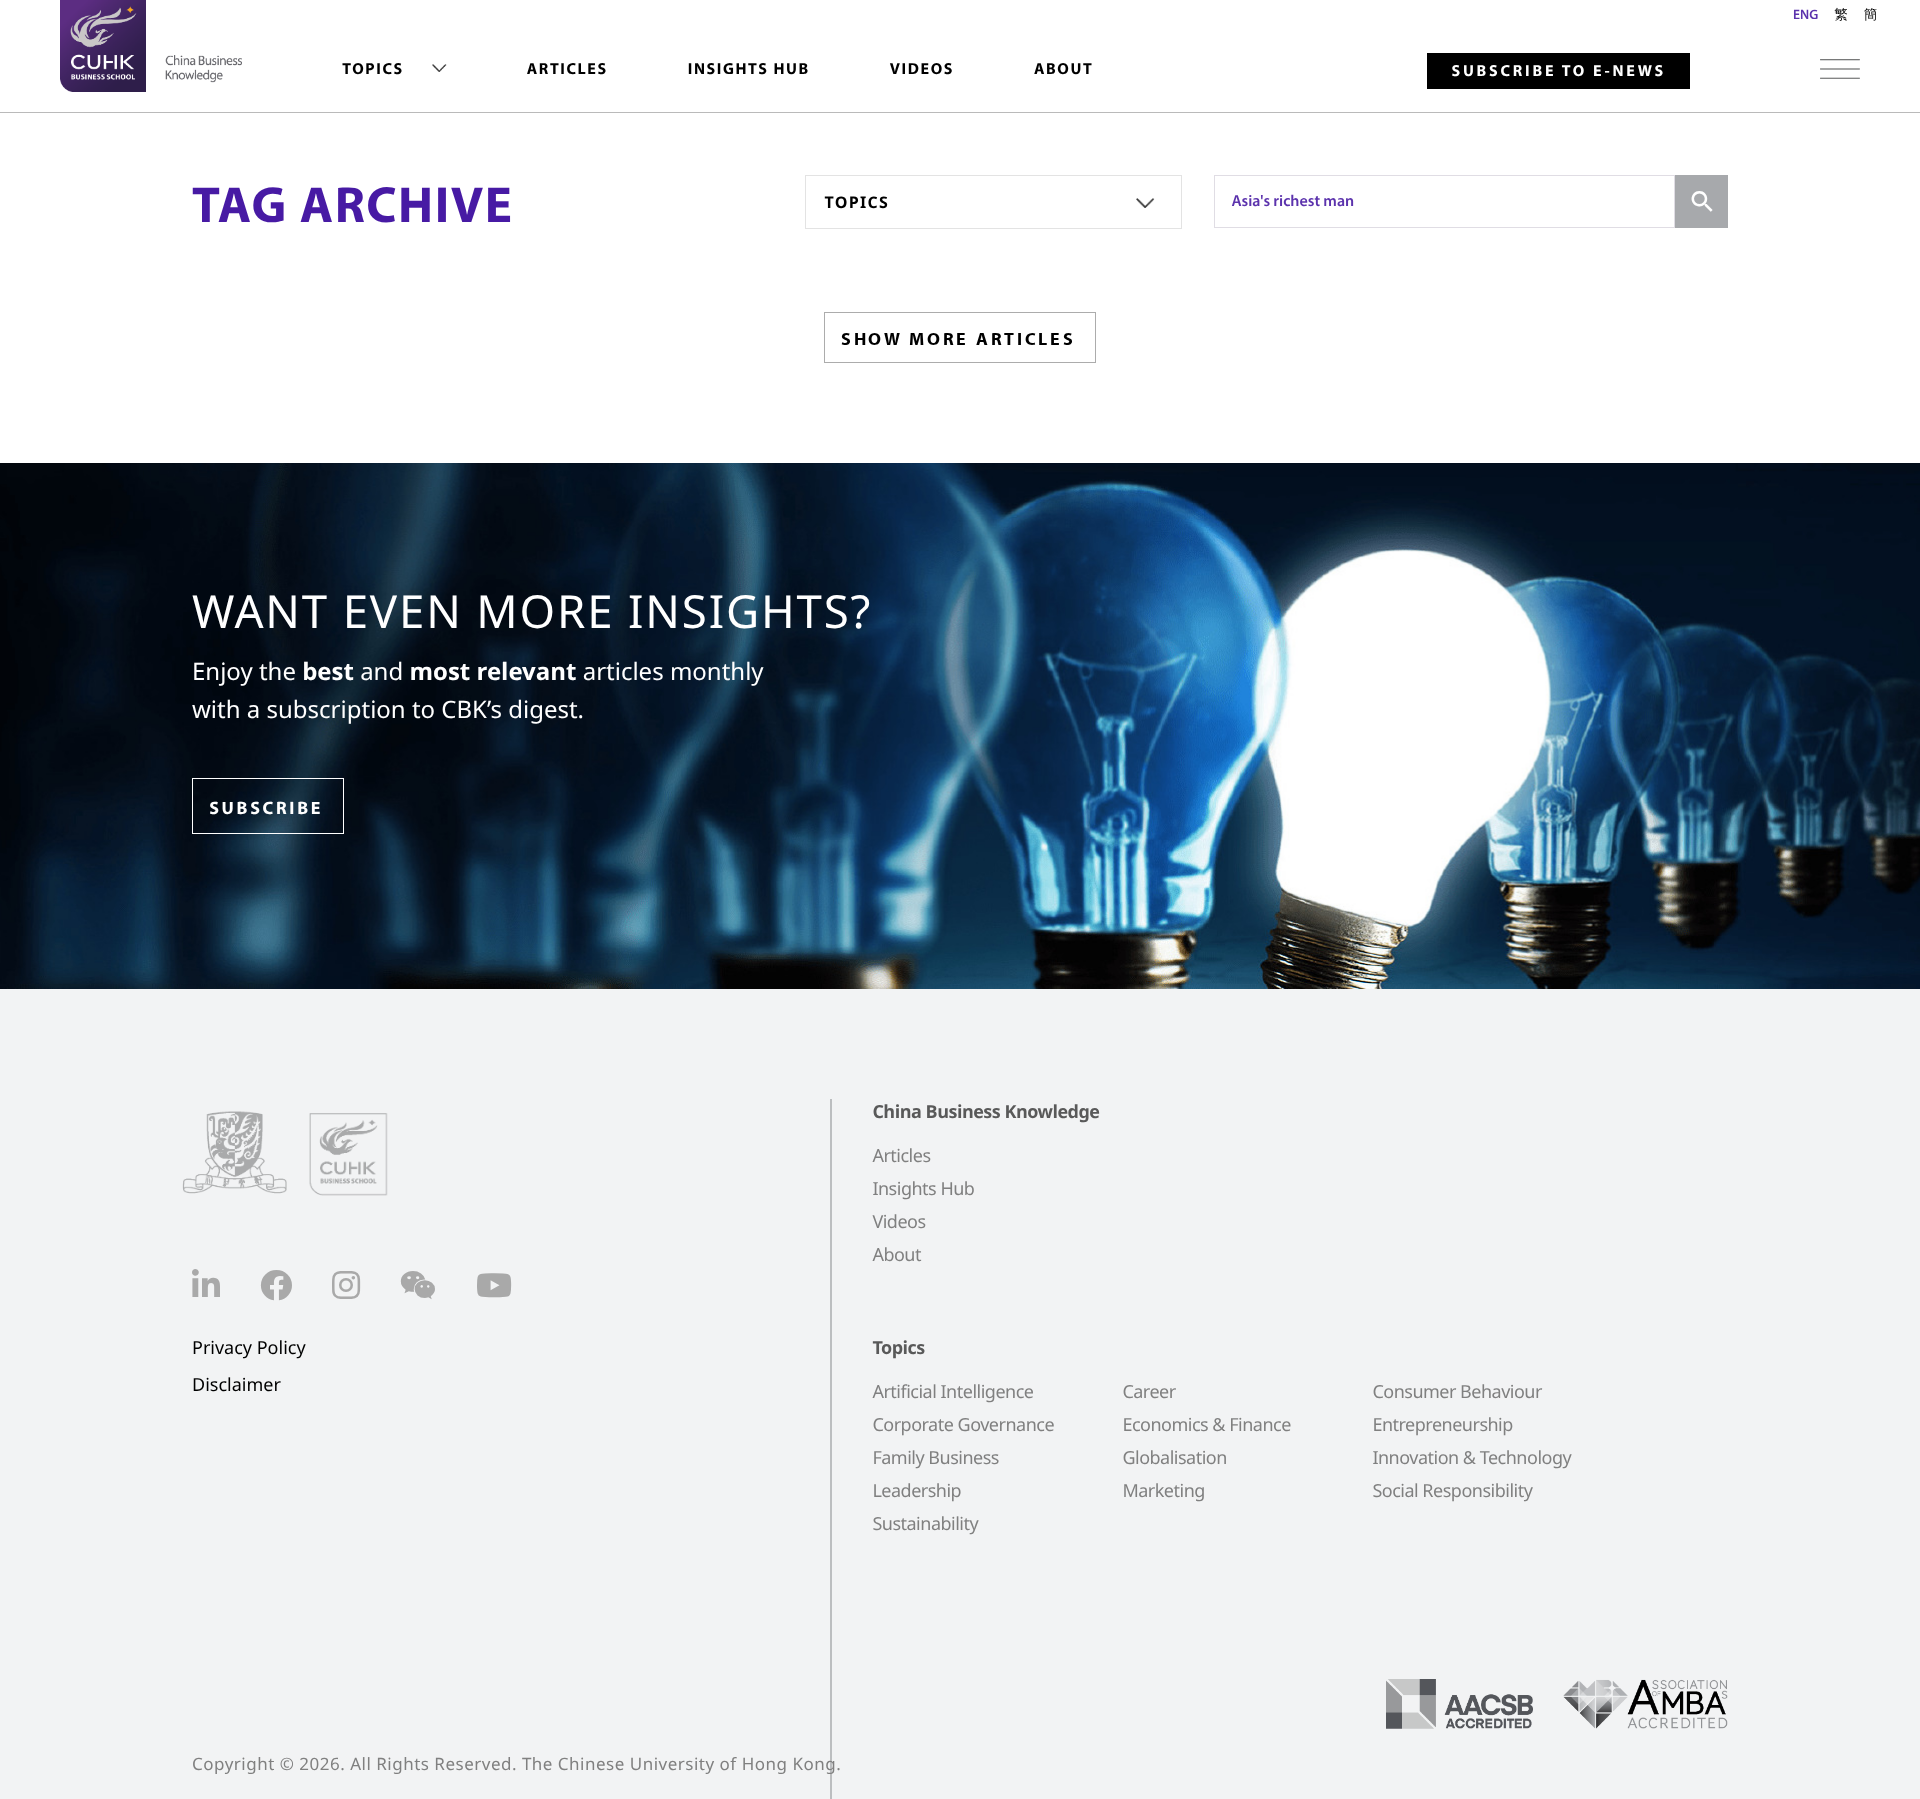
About (1063, 69)
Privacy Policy (249, 1348)
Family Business (935, 1458)
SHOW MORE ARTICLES (958, 338)
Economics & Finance (1206, 1425)
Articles (567, 69)
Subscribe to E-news (1558, 71)
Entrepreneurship (1442, 1425)
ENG (1805, 14)
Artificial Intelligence (952, 1392)
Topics (372, 69)
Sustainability (925, 1524)
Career (1148, 1392)
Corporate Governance (963, 1425)
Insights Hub (749, 69)
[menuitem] (394, 69)
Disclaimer (236, 1385)
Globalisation (1174, 1458)
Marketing (1163, 1491)
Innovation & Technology (1471, 1458)
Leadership (916, 1491)
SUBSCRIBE (266, 807)
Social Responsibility (1452, 1491)
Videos (922, 69)
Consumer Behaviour (1457, 1392)
